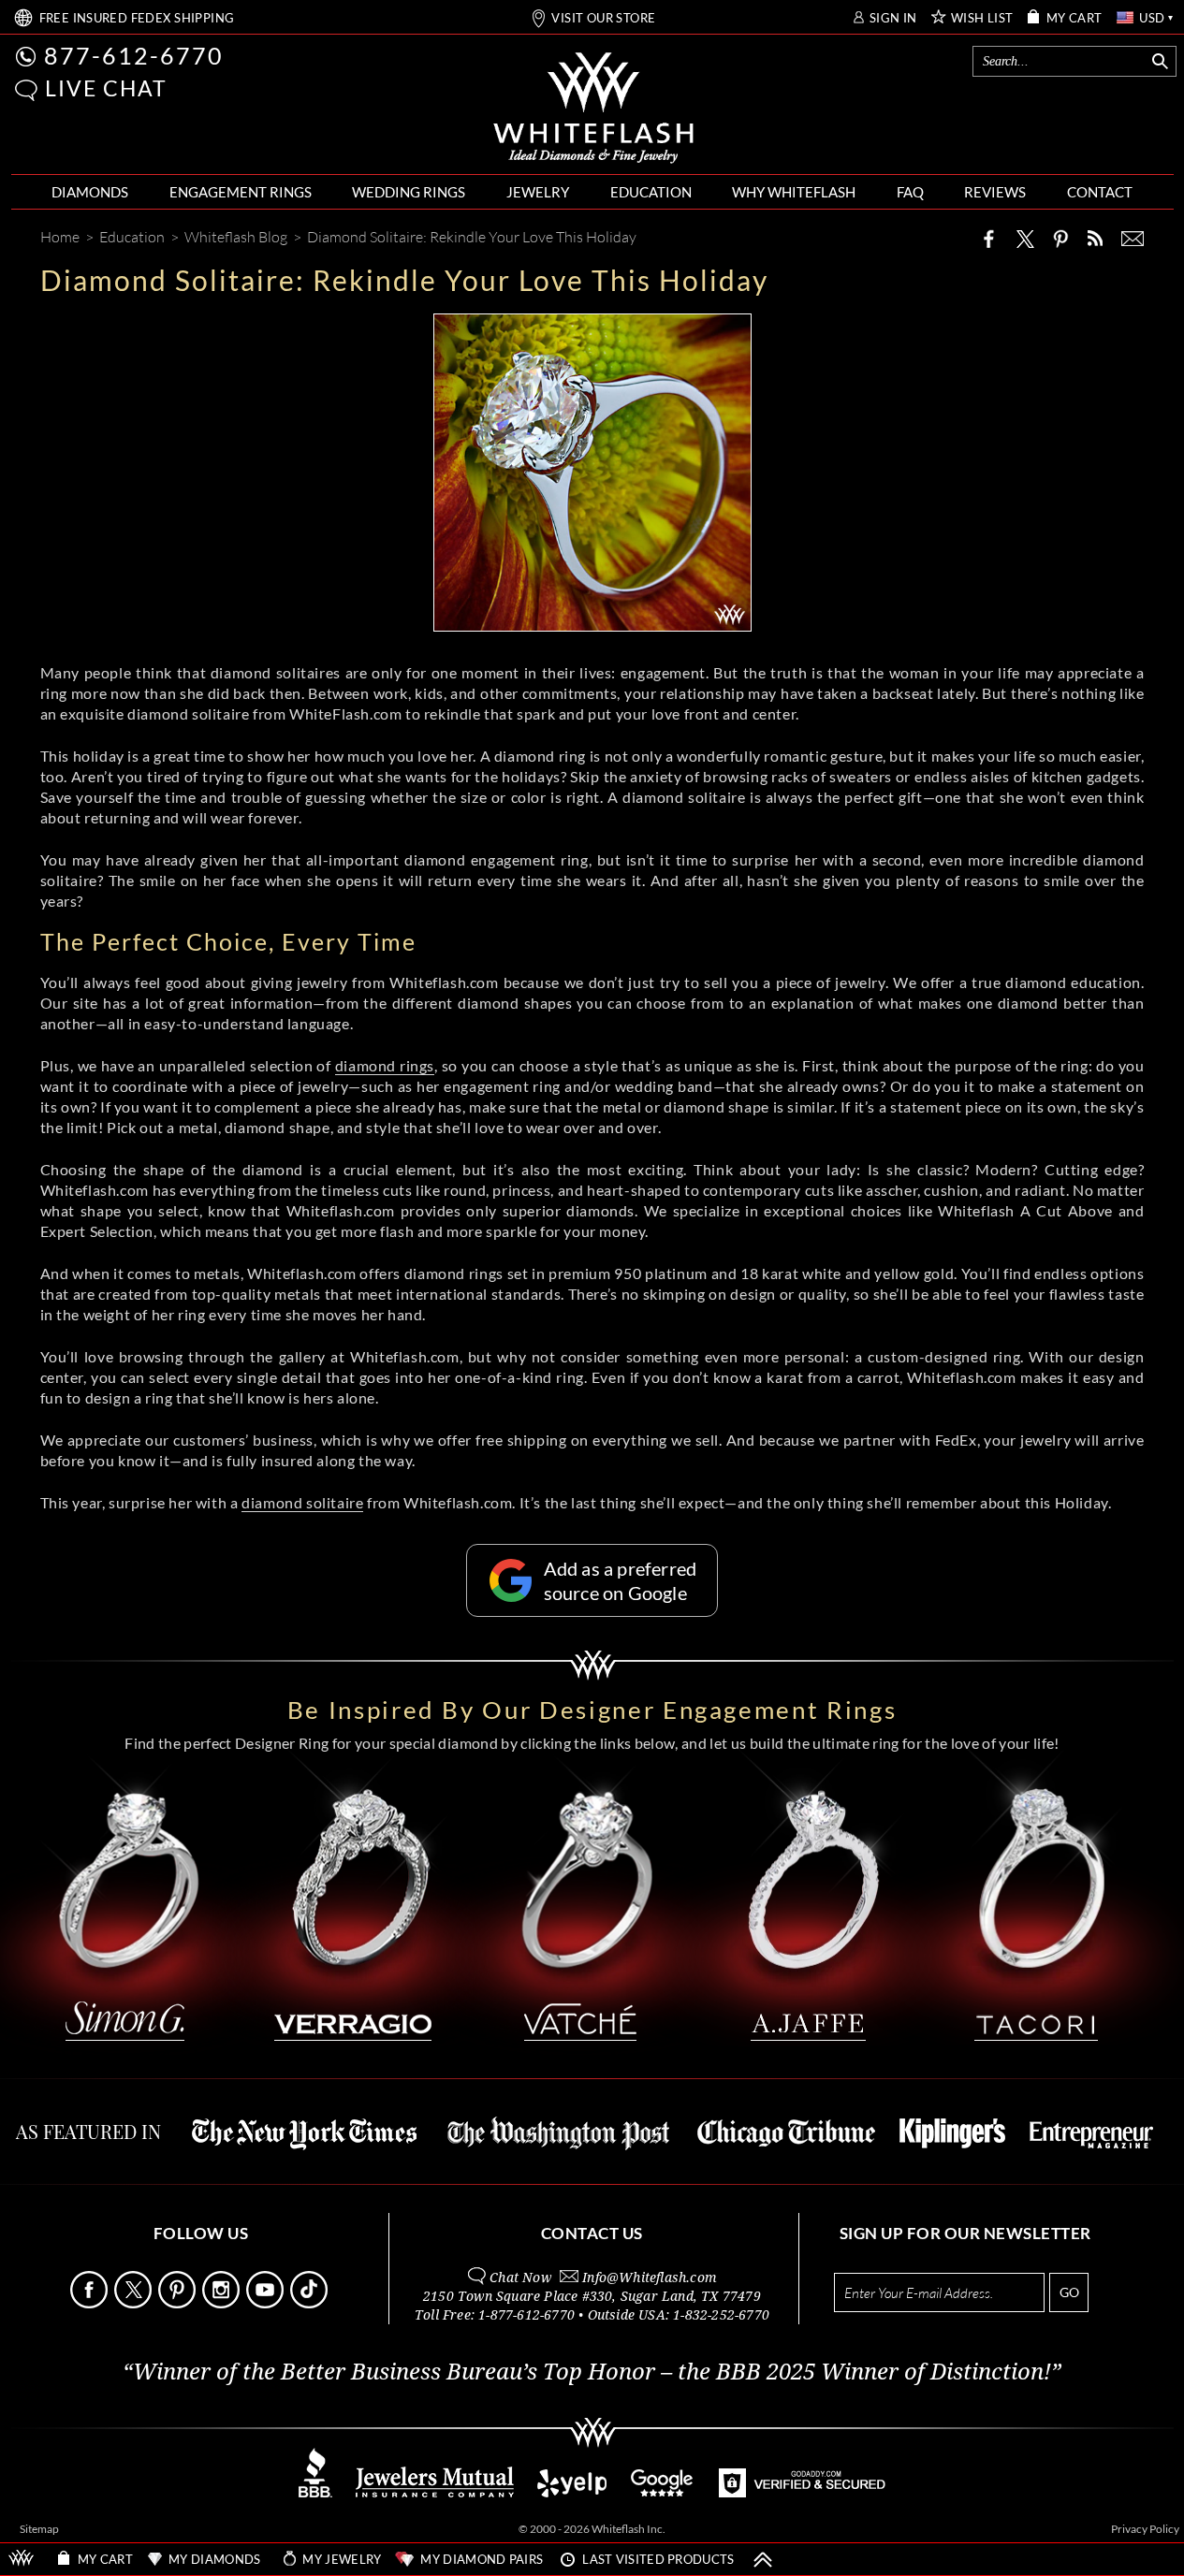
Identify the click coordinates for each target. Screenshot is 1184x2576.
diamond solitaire (302, 1502)
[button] (26, 90)
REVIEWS (995, 192)
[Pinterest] (1060, 239)
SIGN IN (893, 18)
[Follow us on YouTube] (267, 2303)
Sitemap (39, 2529)
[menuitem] (90, 192)
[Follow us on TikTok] (311, 2303)
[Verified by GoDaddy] (802, 2492)
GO (1069, 2292)
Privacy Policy (1145, 2529)
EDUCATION (651, 192)
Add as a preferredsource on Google (621, 1580)
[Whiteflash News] (1095, 238)
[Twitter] (1026, 239)
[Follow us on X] (135, 2303)
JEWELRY (538, 192)
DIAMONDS (90, 192)
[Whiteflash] (593, 109)
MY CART (1074, 18)
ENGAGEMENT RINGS (241, 192)
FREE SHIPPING (137, 18)
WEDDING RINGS (409, 192)
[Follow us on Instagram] (223, 2303)
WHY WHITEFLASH (794, 192)
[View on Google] (663, 2492)
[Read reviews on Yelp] (572, 2492)
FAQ (910, 192)
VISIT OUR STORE (603, 18)
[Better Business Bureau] (315, 2492)
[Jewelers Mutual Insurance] (435, 2492)
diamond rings (385, 1065)
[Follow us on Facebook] (91, 2303)
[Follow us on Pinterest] (179, 2303)
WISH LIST (982, 18)
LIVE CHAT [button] (106, 88)
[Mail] (1133, 239)
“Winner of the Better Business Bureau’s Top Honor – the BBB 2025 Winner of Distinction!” (592, 2372)
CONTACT (1100, 192)
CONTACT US (592, 2233)
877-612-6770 (134, 55)
